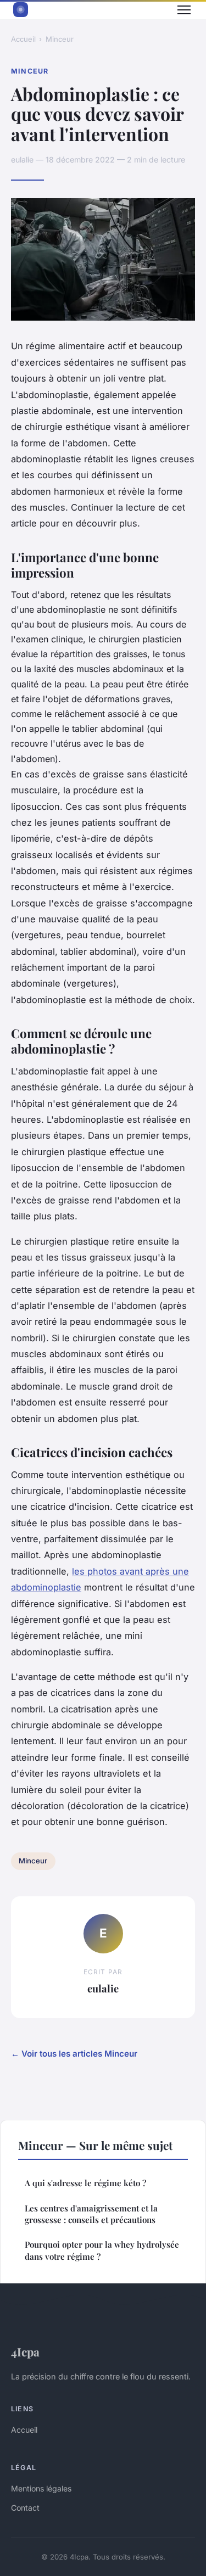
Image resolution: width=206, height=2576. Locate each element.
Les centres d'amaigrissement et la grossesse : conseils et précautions (91, 2214)
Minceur (60, 39)
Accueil (23, 39)
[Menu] (184, 10)
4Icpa (25, 2351)
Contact (25, 2508)
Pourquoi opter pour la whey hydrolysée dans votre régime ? (102, 2250)
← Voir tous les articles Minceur (74, 2054)
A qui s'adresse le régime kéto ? (85, 2183)
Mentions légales (41, 2488)
